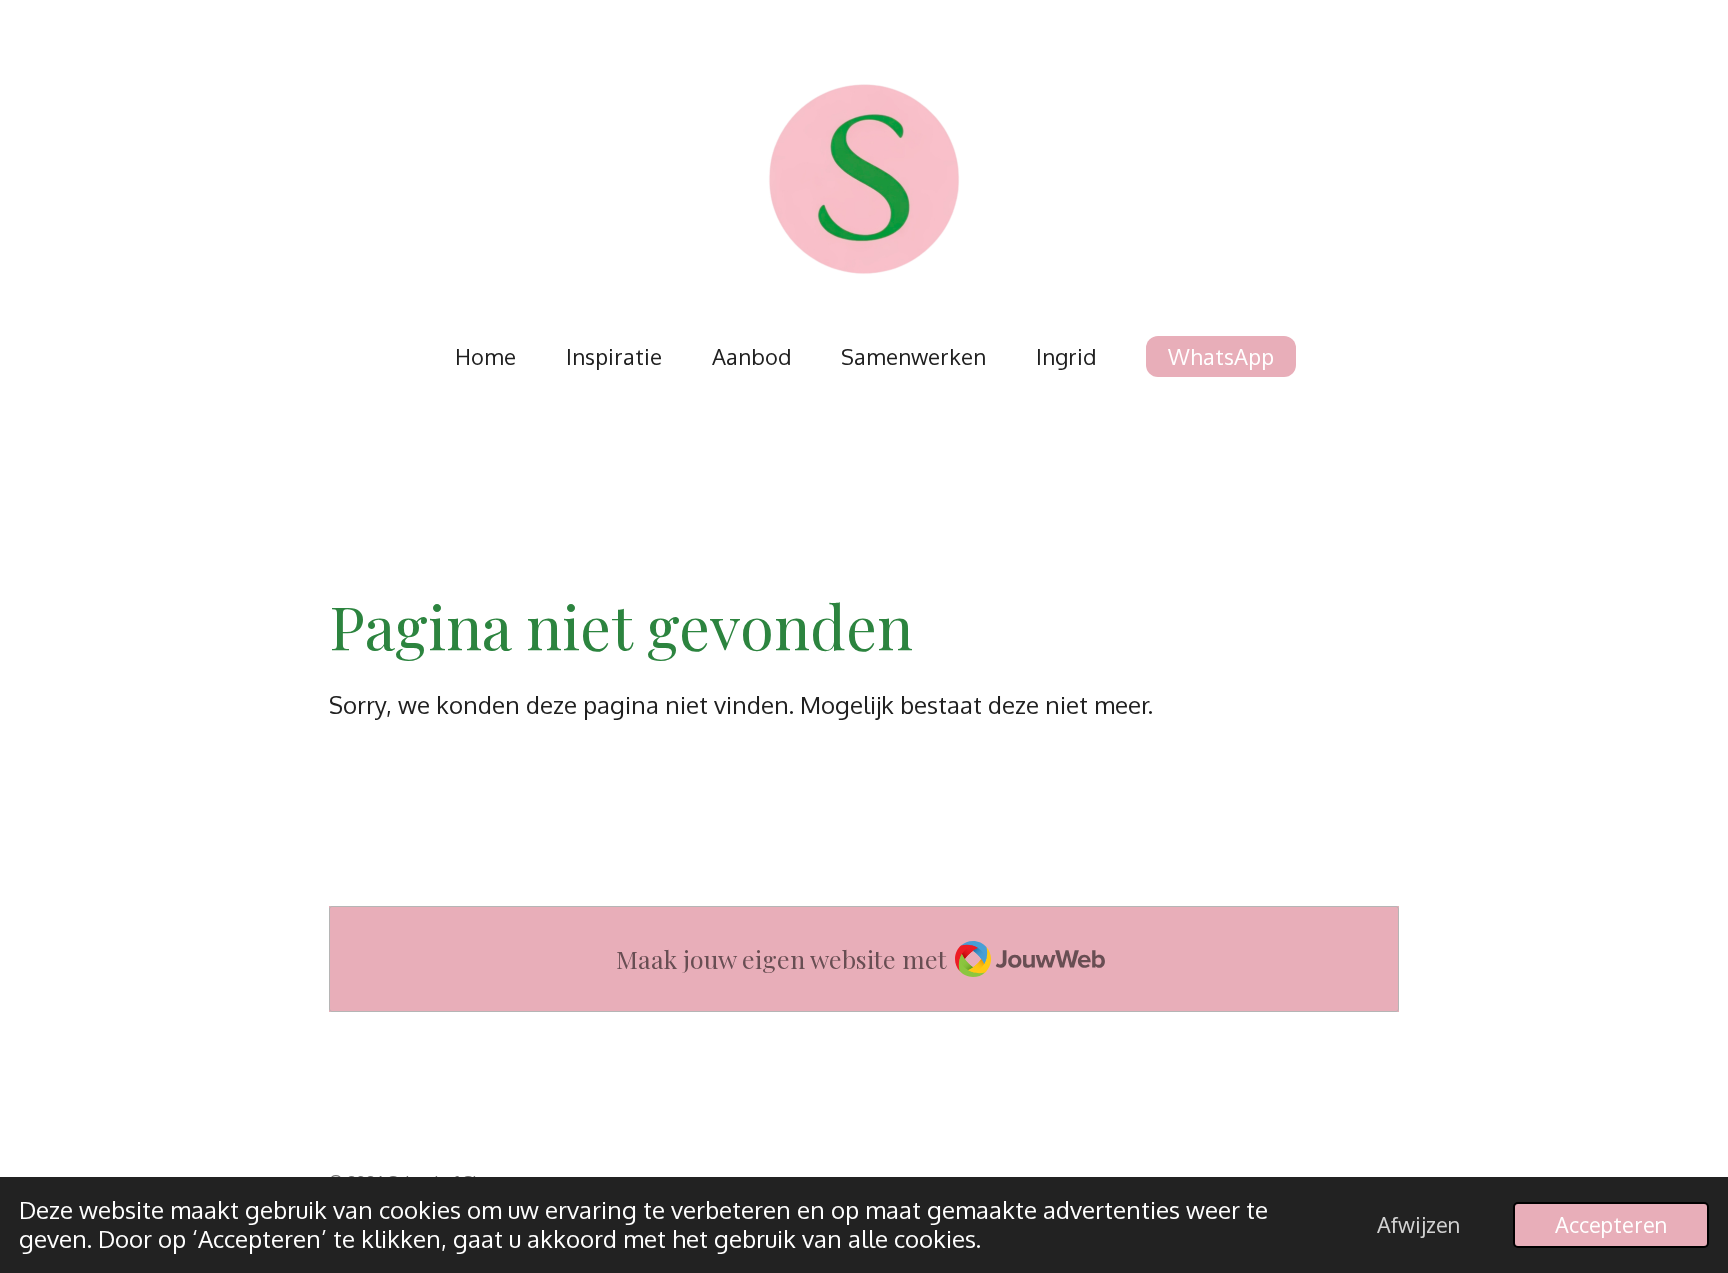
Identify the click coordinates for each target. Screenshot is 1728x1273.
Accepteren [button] (1611, 1224)
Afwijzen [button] (1418, 1224)
